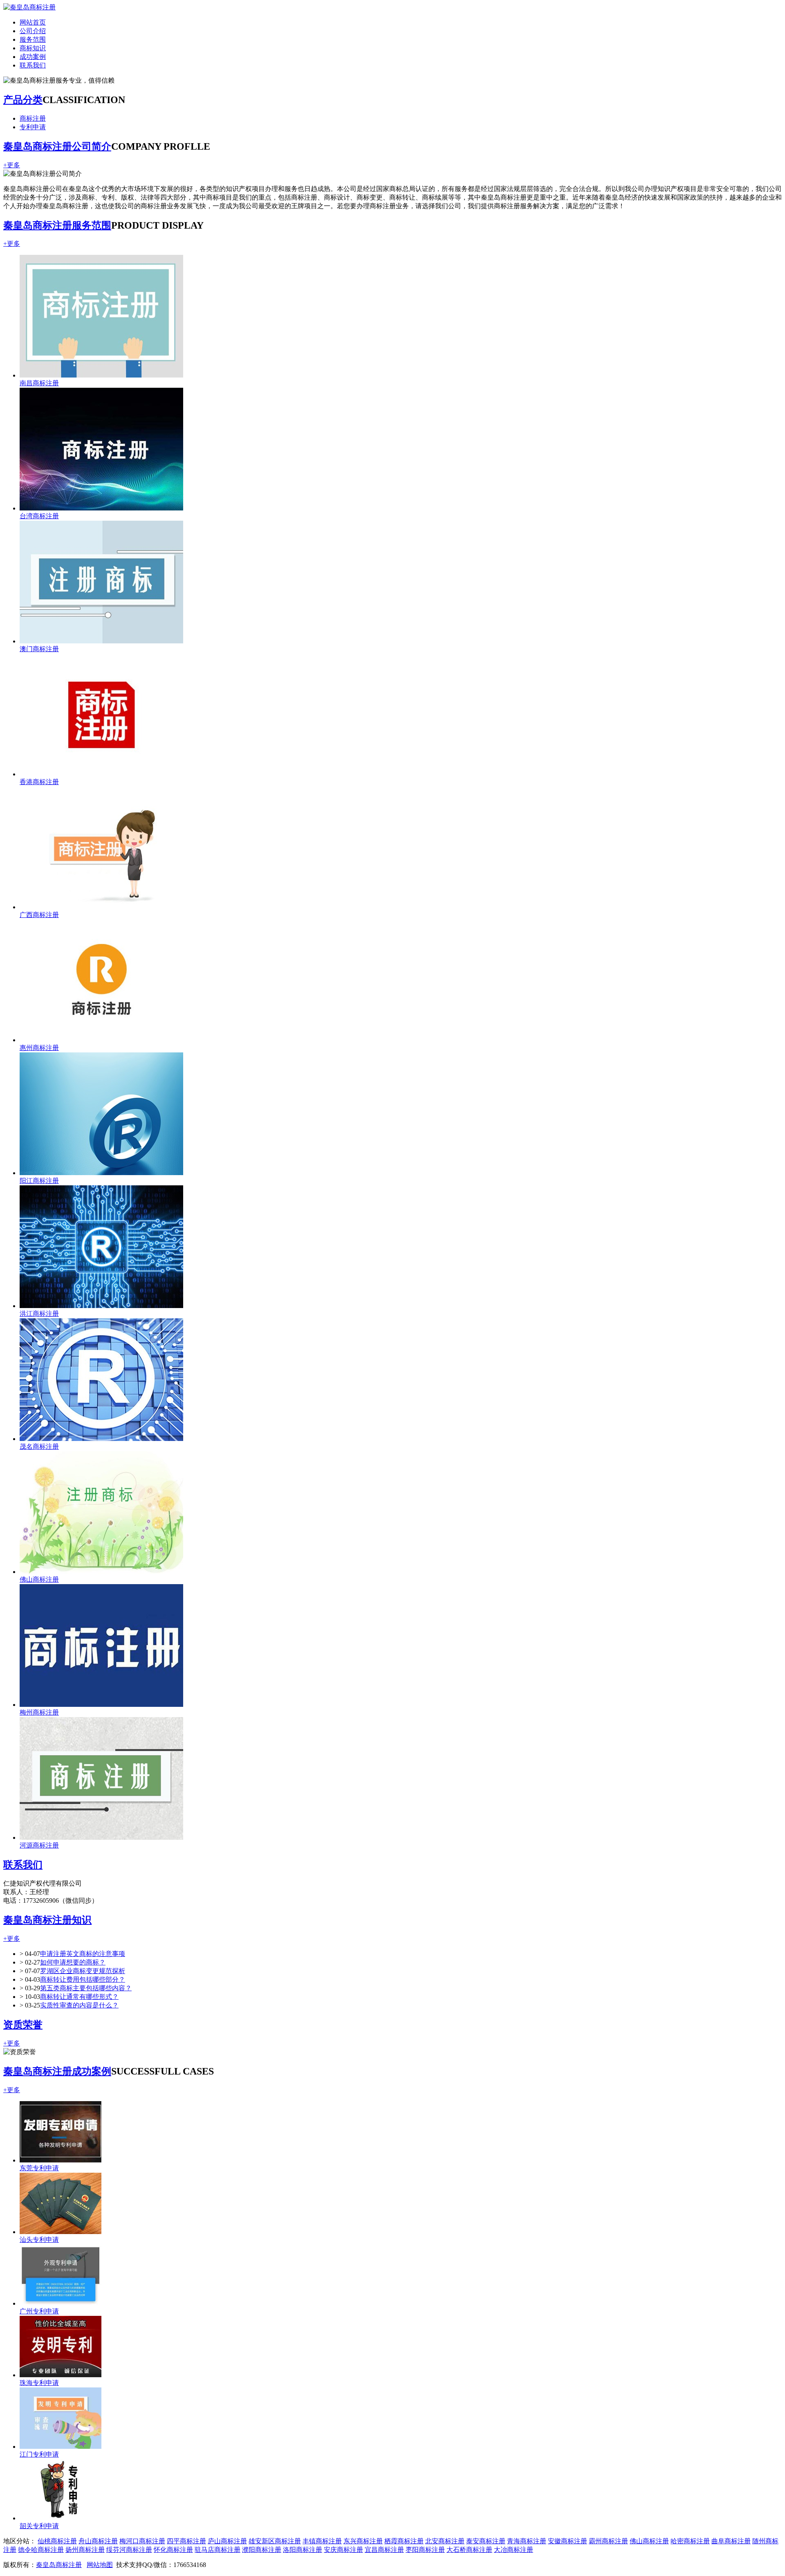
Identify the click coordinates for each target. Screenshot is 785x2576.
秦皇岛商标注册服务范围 (57, 225)
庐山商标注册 (227, 2541)
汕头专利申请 (39, 2240)
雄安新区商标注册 (275, 2541)
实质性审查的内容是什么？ (79, 2005)
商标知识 (33, 48)
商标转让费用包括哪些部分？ (83, 1979)
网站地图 (100, 2565)
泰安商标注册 (486, 2541)
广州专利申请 (39, 2311)
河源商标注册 (39, 1845)
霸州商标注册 (608, 2541)
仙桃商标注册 (57, 2541)
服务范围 (33, 39)
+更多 (12, 165)
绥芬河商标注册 (129, 2550)
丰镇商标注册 (322, 2541)
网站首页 (33, 22)
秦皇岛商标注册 (59, 2565)
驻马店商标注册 (218, 2550)
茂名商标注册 (39, 1446)
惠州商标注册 (39, 1048)
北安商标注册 (445, 2541)
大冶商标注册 (514, 2550)
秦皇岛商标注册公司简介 (57, 146)
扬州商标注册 (85, 2550)
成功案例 (33, 57)
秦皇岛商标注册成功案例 (57, 2071)
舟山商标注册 (98, 2541)
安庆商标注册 (343, 2550)
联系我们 (33, 65)
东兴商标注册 (363, 2541)
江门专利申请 (39, 2454)
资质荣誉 (23, 2025)
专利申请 (33, 127)
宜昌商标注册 (384, 2550)
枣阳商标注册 (425, 2550)
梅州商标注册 (39, 1712)
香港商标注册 (39, 782)
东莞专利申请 (39, 2168)
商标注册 (33, 118)
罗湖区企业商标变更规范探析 (83, 1971)
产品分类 (23, 100)
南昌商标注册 (39, 383)
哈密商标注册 (690, 2541)
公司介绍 (33, 31)
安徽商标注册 (567, 2541)
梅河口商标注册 (142, 2541)
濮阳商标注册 (262, 2550)
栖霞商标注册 (404, 2541)
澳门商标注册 (39, 649)
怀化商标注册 (173, 2550)
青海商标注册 (527, 2541)
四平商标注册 (186, 2541)
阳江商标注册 (39, 1181)
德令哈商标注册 (41, 2550)
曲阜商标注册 (731, 2541)
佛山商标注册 (39, 1579)
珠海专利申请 (39, 2383)
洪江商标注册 (39, 1314)
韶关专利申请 (39, 2526)
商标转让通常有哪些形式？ (79, 1997)
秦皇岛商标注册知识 (47, 1920)
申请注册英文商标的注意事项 (83, 1954)
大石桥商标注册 (469, 2550)
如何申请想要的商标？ (73, 1962)
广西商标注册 (39, 915)
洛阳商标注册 (303, 2550)
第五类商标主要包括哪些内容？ (86, 1988)
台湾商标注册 (39, 516)
